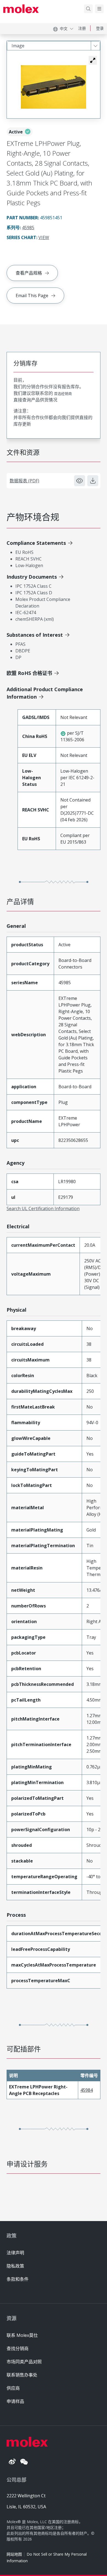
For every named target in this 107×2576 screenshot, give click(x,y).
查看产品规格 (29, 273)
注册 (82, 28)
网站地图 (14, 2554)
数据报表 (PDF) (24, 481)
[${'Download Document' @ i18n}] (93, 481)
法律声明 (15, 2253)
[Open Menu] (99, 9)
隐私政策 (15, 2266)
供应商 (13, 2388)
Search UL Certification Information (43, 1208)
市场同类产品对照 (24, 2362)
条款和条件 (18, 2279)
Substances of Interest (35, 635)
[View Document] (80, 481)
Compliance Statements (36, 543)
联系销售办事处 (22, 2375)
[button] (93, 60)
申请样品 (15, 2401)
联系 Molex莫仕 (22, 2335)
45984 (87, 2090)
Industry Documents (32, 577)
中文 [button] (64, 28)
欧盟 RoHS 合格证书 (29, 673)
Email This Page (32, 296)
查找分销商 (18, 2348)
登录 (100, 28)
